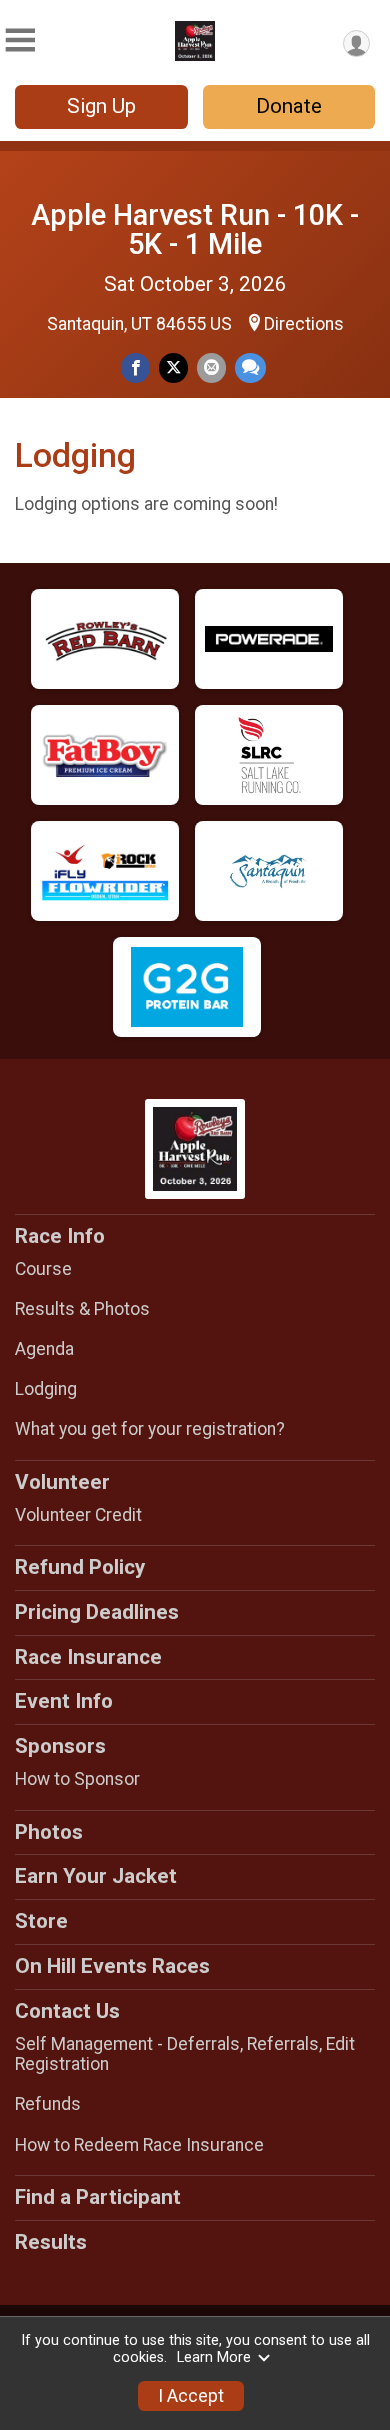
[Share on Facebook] (135, 367)
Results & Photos (82, 1309)
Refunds (48, 2104)
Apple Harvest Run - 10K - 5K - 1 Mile (195, 229)
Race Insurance (88, 1657)
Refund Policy (80, 1567)
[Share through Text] (250, 367)
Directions (304, 324)
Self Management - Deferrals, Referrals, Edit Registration (185, 2054)
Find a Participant (98, 2197)
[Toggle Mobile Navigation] (20, 40)
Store (41, 1921)
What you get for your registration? (150, 1429)
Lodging (46, 1389)
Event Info (64, 1701)
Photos (49, 1832)
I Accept (191, 2396)
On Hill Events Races (112, 1966)
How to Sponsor (77, 1779)
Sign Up (101, 106)
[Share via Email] (211, 367)
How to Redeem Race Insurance (139, 2145)
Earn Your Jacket (96, 1876)
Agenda (44, 1349)
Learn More (214, 2357)
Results (51, 2242)
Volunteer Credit (78, 1515)
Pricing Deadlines (97, 1612)
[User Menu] (356, 43)
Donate (289, 106)
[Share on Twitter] (173, 367)
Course (43, 1269)
